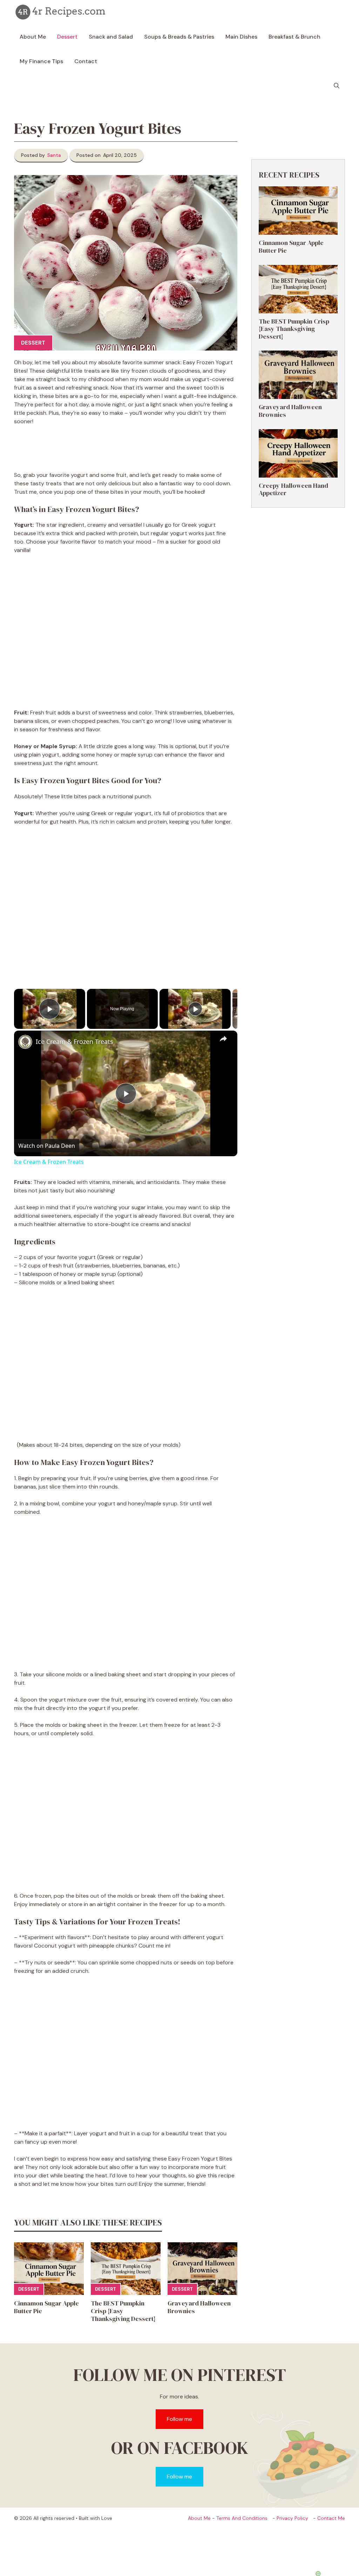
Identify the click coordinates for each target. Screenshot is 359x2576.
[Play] (195, 1009)
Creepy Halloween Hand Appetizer (293, 489)
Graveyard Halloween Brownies (199, 2307)
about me (199, 2518)
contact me (331, 2518)
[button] (337, 86)
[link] (25, 1042)
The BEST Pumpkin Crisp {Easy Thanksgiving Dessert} (123, 2311)
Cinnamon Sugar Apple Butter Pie (46, 2307)
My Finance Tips (41, 61)
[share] (223, 1038)
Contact (86, 61)
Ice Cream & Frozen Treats (74, 1041)
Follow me (179, 2419)
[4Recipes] (61, 12)
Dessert (67, 37)
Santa (54, 155)
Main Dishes (241, 37)
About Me (33, 37)
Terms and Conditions (242, 2518)
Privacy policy (292, 2518)
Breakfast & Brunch (294, 37)
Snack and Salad (111, 37)
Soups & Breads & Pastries (179, 37)
